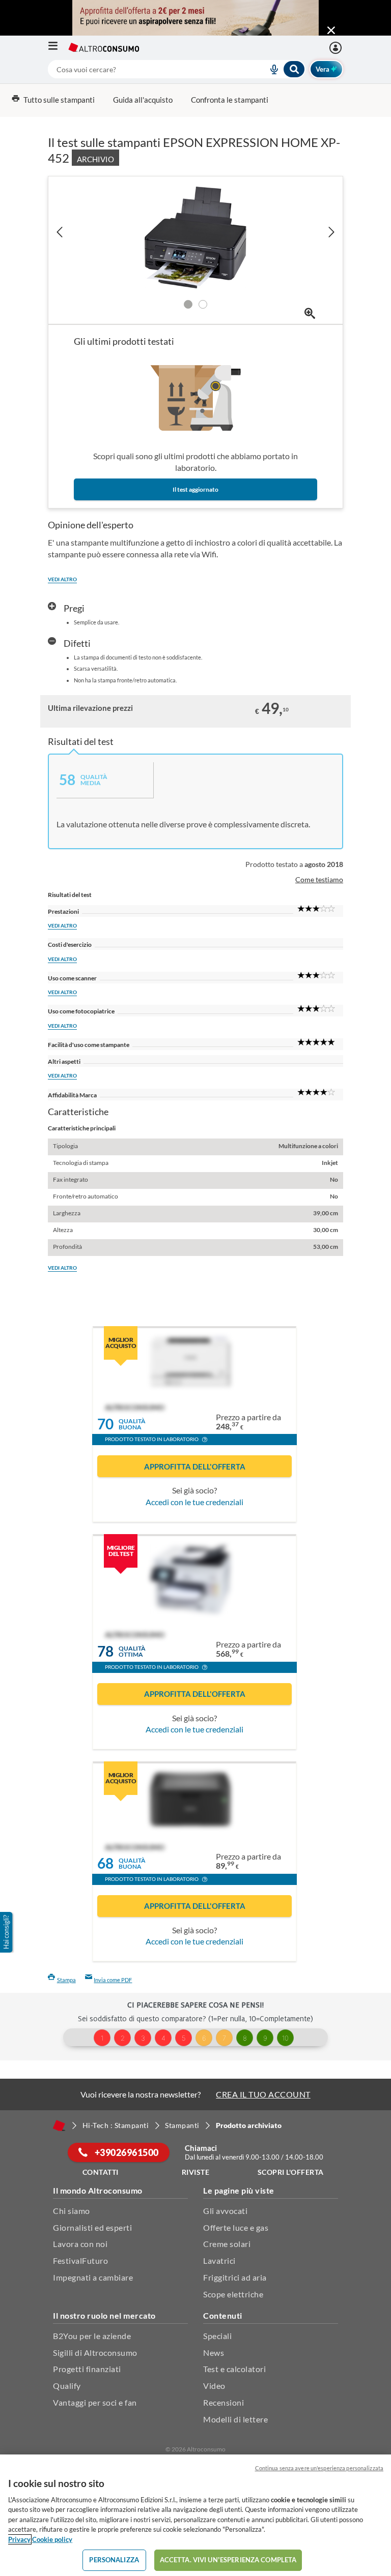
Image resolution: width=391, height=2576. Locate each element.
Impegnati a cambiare (93, 2277)
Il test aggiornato (195, 489)
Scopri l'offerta (291, 2172)
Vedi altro (62, 579)
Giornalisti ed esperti (92, 2227)
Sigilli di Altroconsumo (95, 2353)
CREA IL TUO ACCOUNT (263, 2094)
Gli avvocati (225, 2211)
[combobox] (177, 69)
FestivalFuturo (80, 2260)
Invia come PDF (113, 1980)
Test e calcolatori (234, 2369)
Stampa (66, 1980)
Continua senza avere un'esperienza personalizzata (319, 2468)
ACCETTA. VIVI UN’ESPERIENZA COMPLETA (228, 2560)
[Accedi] (337, 48)
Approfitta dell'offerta (195, 1466)
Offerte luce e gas (236, 2227)
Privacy (19, 2539)
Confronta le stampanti (230, 100)
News (214, 2353)
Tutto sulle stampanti (59, 100)
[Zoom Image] (310, 313)
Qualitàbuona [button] (132, 1425)
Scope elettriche (233, 2294)
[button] (205, 1441)
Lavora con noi (80, 2244)
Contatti (101, 2172)
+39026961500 (126, 2152)
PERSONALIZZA (114, 2560)
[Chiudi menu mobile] (331, 31)
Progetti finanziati (87, 2369)
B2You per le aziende (92, 2336)
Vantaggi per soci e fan (95, 2402)
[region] (195, 2515)
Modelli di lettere (235, 2419)
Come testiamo (319, 879)
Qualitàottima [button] (132, 1652)
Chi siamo (72, 2211)
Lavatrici (219, 2260)
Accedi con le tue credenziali (194, 1502)
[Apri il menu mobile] (58, 48)
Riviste (196, 2172)
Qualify (67, 2386)
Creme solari (227, 2244)
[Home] (59, 2125)
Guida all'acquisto (143, 100)
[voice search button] (270, 69)
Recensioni (224, 2402)
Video (214, 2386)
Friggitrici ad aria (235, 2277)
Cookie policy (52, 2539)
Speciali (217, 2336)
